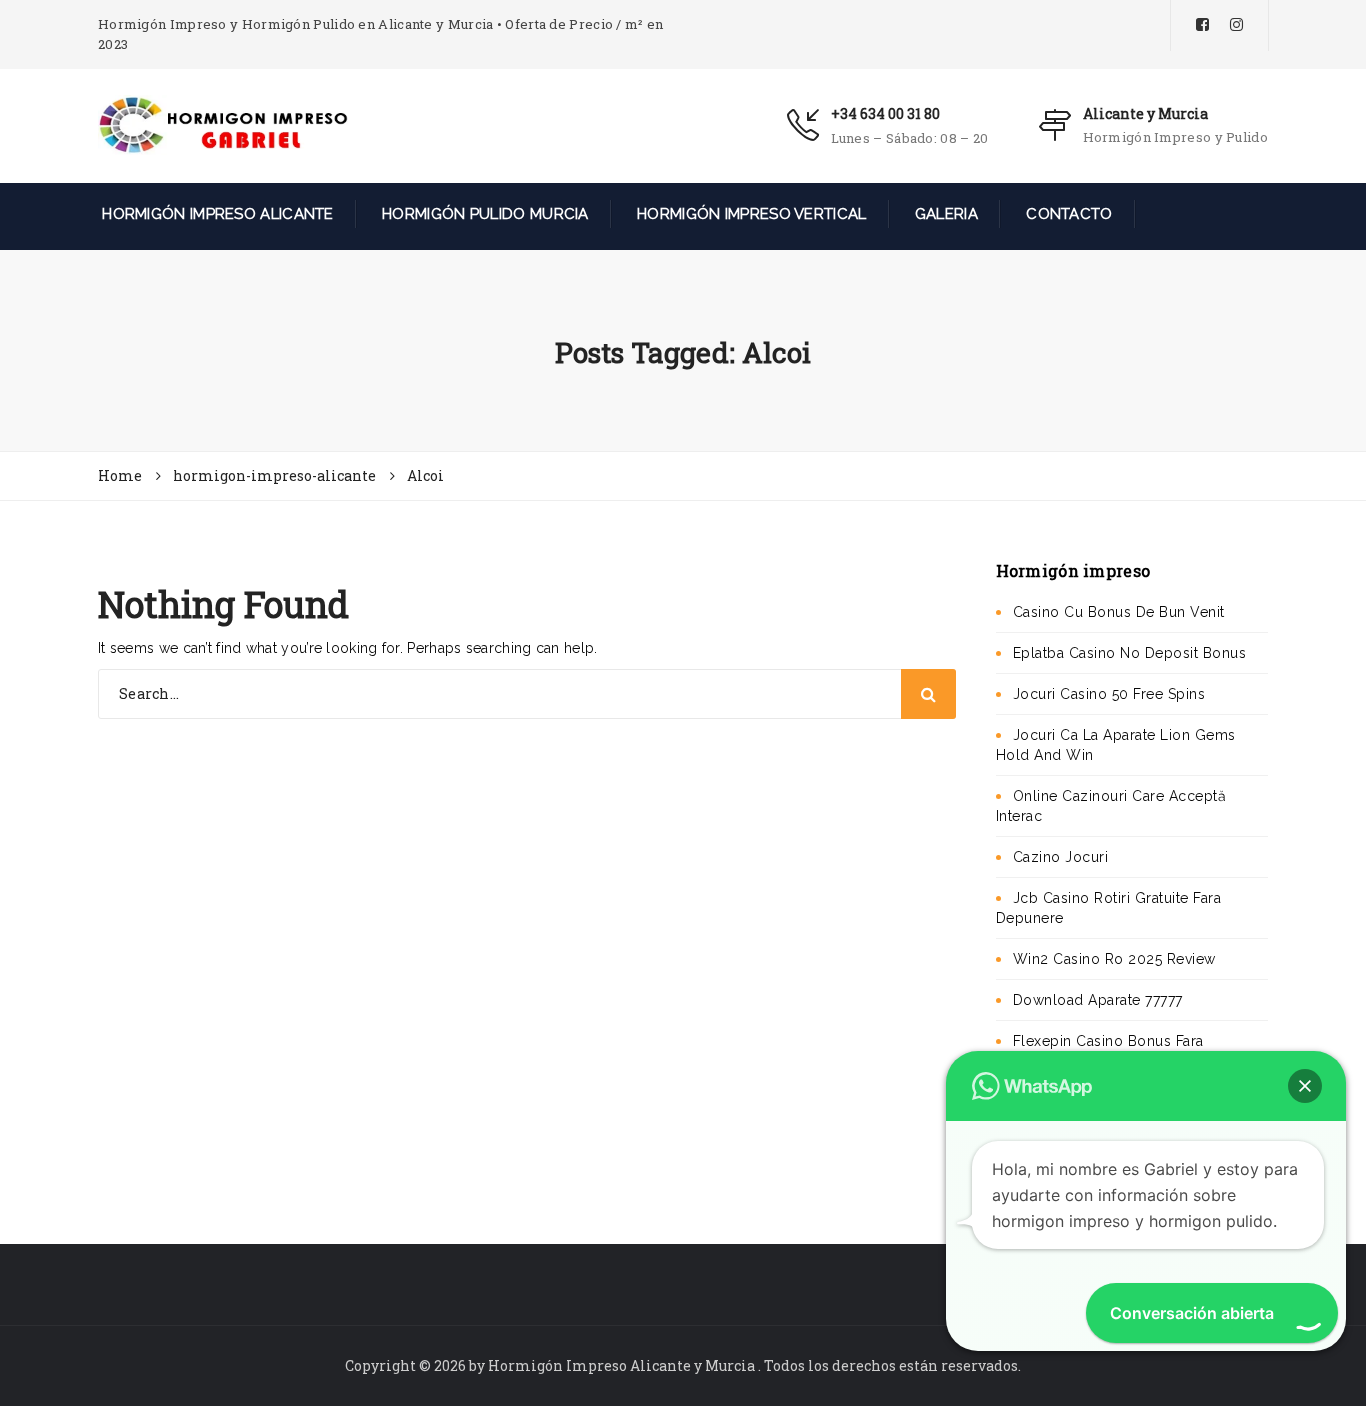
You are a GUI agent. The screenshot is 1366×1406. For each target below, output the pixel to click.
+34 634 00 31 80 (885, 113)
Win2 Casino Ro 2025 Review (1114, 959)
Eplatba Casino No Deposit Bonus (1130, 653)
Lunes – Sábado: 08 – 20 (910, 138)
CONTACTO (1067, 214)
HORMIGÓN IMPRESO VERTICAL (750, 214)
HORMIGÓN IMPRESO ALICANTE (216, 214)
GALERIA (944, 214)
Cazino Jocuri (1061, 857)
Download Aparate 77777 (1098, 1000)
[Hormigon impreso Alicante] (223, 124)
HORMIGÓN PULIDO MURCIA (483, 214)
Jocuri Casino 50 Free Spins (1109, 694)
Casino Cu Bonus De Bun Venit (1119, 612)
